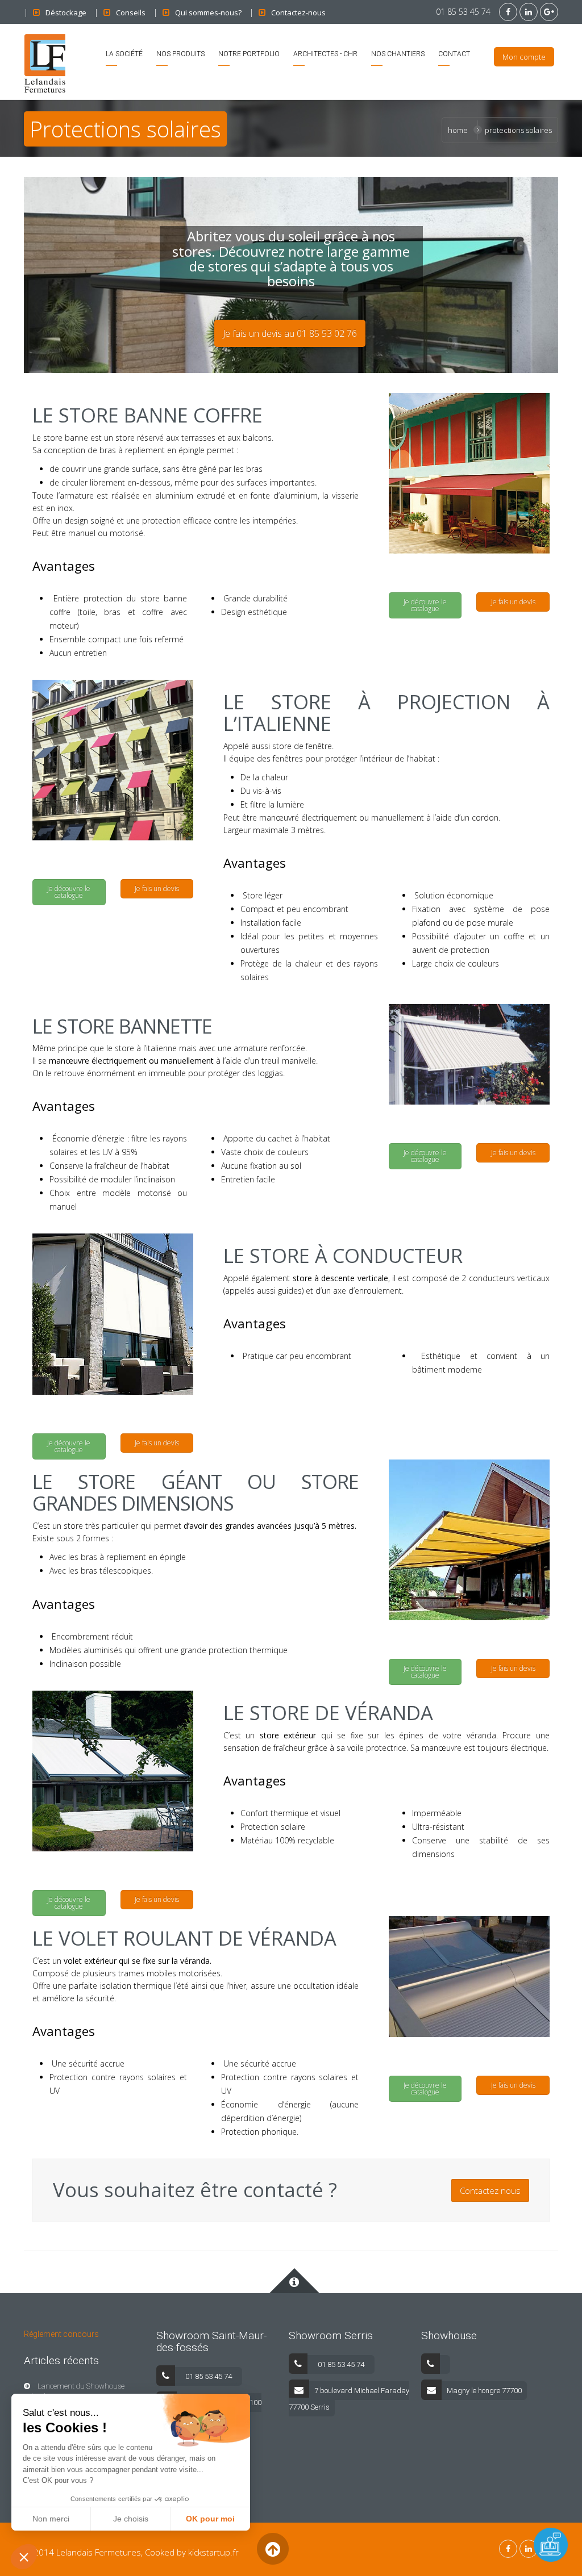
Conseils (131, 12)
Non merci (51, 2519)
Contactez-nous (298, 12)
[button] (24, 2557)
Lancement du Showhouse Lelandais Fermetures (74, 2391)
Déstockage (66, 12)
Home (458, 130)
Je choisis (131, 2519)
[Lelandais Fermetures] (45, 62)
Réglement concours (61, 2334)
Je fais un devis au (290, 333)
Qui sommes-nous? (208, 12)
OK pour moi (210, 2519)
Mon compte (524, 57)
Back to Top (273, 2549)
